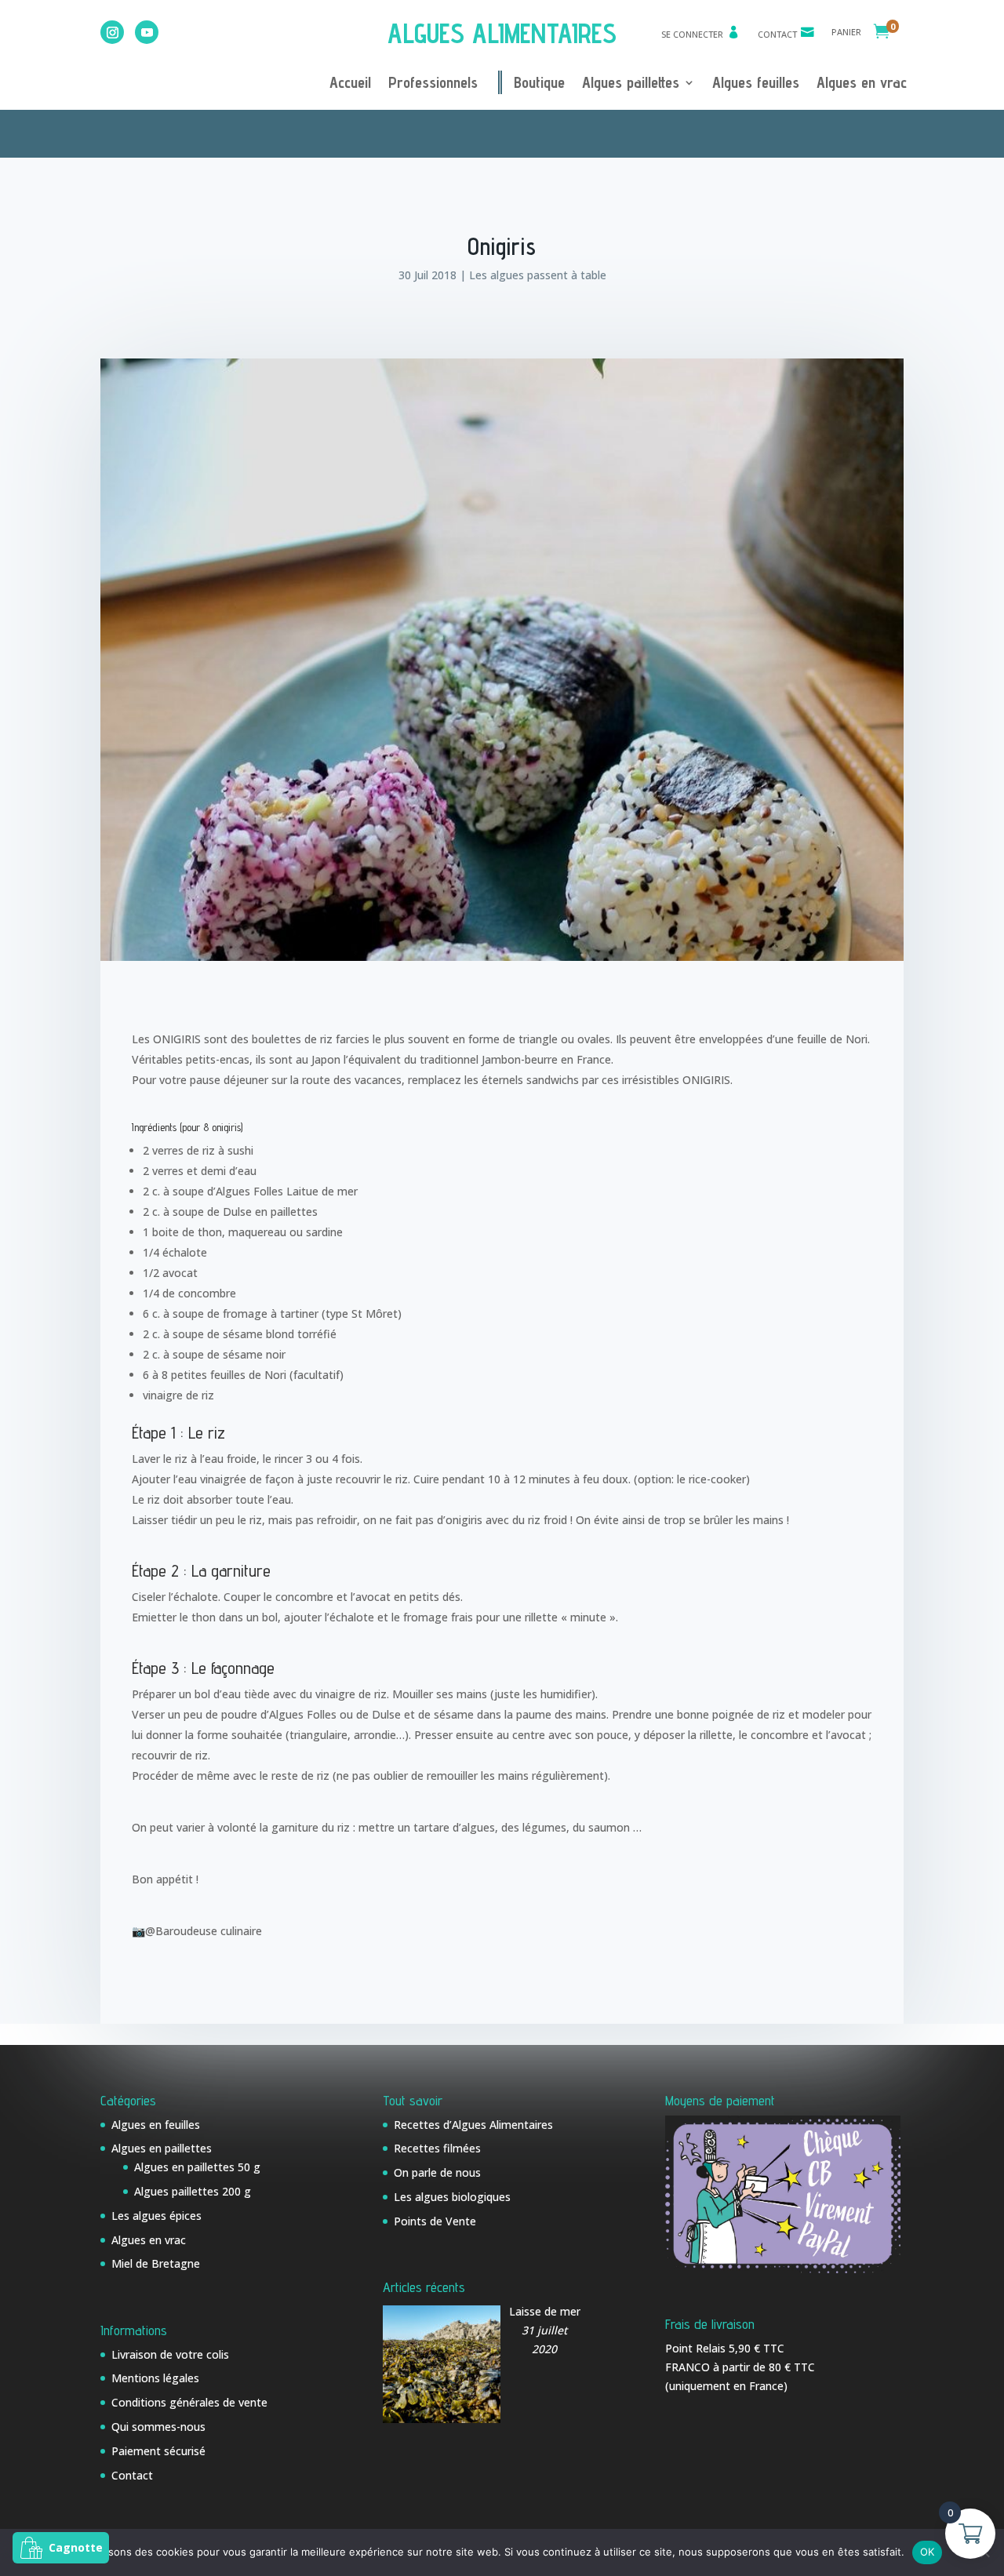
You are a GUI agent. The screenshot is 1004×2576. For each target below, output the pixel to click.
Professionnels (433, 84)
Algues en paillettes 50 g (197, 2167)
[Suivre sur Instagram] (112, 32)
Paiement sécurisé (158, 2451)
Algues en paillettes (162, 2148)
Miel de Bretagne (156, 2263)
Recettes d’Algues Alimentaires (473, 2125)
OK (928, 2552)
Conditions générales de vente (189, 2402)
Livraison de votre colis (170, 2354)
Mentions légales (155, 2378)
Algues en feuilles (156, 2125)
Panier (846, 32)
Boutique (539, 84)
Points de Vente (435, 2221)
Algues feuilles (756, 84)
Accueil (350, 84)
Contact (777, 34)
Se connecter (692, 34)
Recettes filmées (437, 2148)
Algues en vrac (862, 84)
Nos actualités (520, 131)
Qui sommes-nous (158, 2427)
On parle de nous (437, 2172)
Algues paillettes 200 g (193, 2191)
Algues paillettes (631, 84)
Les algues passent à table (538, 275)
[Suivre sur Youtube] (147, 32)
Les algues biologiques (452, 2197)
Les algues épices (156, 2216)
